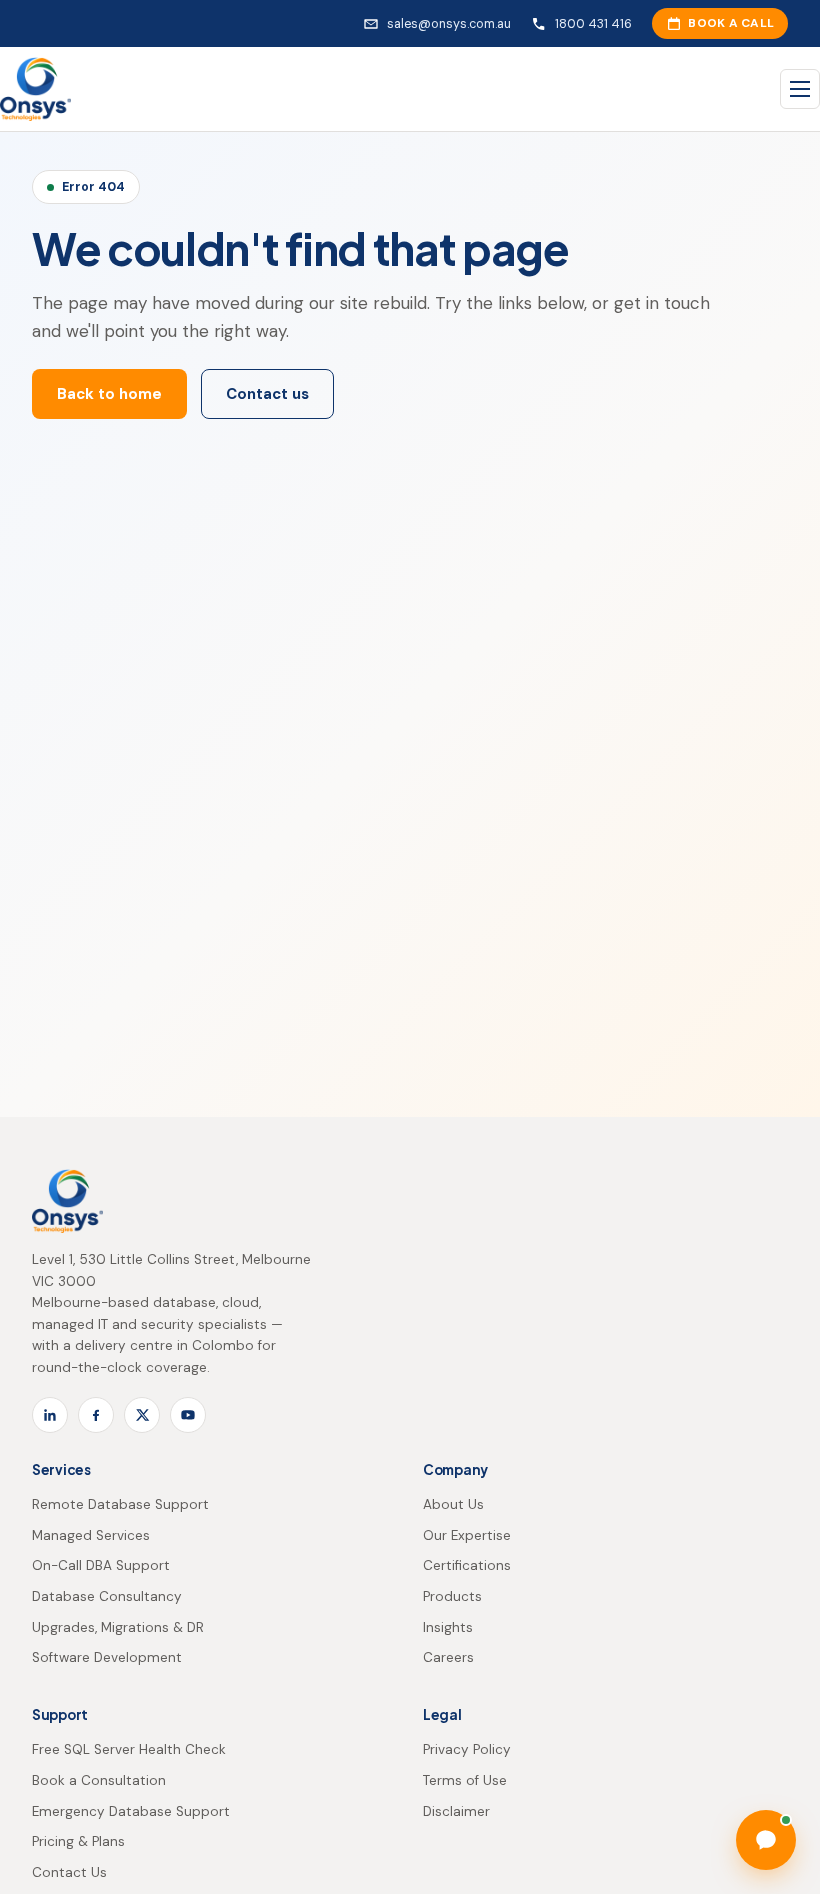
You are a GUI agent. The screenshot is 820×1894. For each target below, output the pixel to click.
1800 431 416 (593, 24)
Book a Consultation (99, 1780)
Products (452, 1596)
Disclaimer (456, 1811)
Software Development (107, 1657)
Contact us (267, 394)
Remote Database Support (120, 1504)
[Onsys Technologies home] (35, 89)
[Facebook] (96, 1415)
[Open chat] (766, 1840)
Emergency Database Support (131, 1811)
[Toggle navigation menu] (800, 89)
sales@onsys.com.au (449, 24)
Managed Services (91, 1535)
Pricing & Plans (78, 1841)
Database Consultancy (107, 1596)
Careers (448, 1657)
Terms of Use (465, 1780)
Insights (448, 1627)
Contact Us (69, 1872)
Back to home (109, 394)
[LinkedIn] (50, 1415)
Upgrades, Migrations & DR (118, 1627)
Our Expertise (467, 1535)
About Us (453, 1504)
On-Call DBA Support (101, 1565)
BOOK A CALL (731, 23)
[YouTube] (188, 1415)
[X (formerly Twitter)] (142, 1415)
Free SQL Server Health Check (129, 1749)
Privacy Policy (467, 1749)
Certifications (467, 1565)
